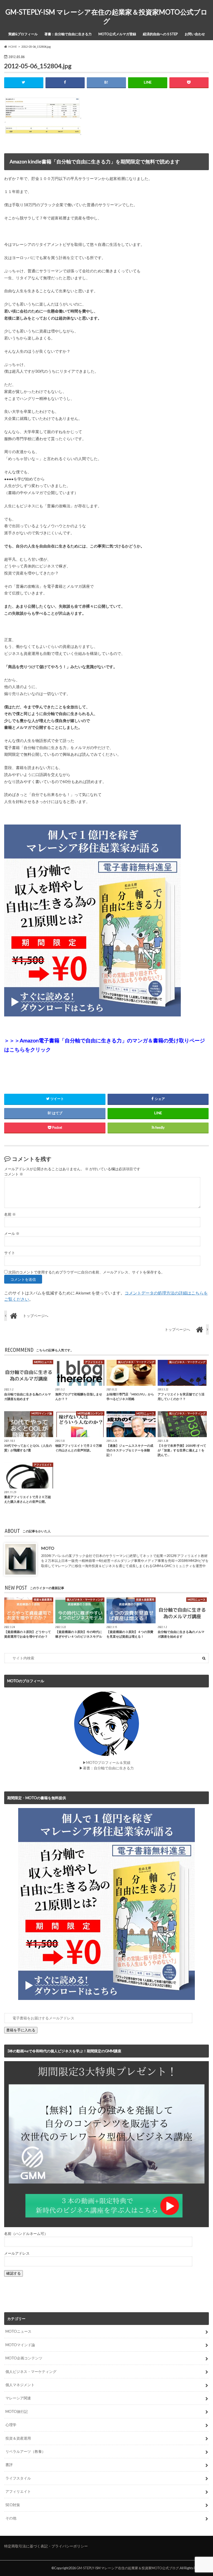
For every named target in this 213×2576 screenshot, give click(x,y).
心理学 (11, 2425)
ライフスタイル (18, 2478)
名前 (10, 1214)
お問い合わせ (195, 34)
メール (12, 1234)
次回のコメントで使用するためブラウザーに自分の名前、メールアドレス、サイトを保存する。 (86, 1272)
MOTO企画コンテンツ (24, 2358)
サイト (10, 1253)
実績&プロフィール (23, 34)
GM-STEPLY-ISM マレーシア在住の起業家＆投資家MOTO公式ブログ (106, 16)
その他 (11, 2518)
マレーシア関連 (18, 2398)
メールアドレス (17, 2253)
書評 (9, 2465)
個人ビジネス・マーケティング (31, 2371)
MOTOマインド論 (20, 2345)
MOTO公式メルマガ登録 (117, 34)
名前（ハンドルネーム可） (26, 2234)
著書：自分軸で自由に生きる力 (68, 34)
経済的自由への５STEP (160, 34)
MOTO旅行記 (17, 2411)
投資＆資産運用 (18, 2438)
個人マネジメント (20, 2385)
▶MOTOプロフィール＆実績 (106, 1763)
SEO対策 (13, 2505)
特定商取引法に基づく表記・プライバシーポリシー (46, 2546)
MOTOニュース (18, 2331)
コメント (14, 1174)
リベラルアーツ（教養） (25, 2451)
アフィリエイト (18, 2491)
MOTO (48, 1548)
